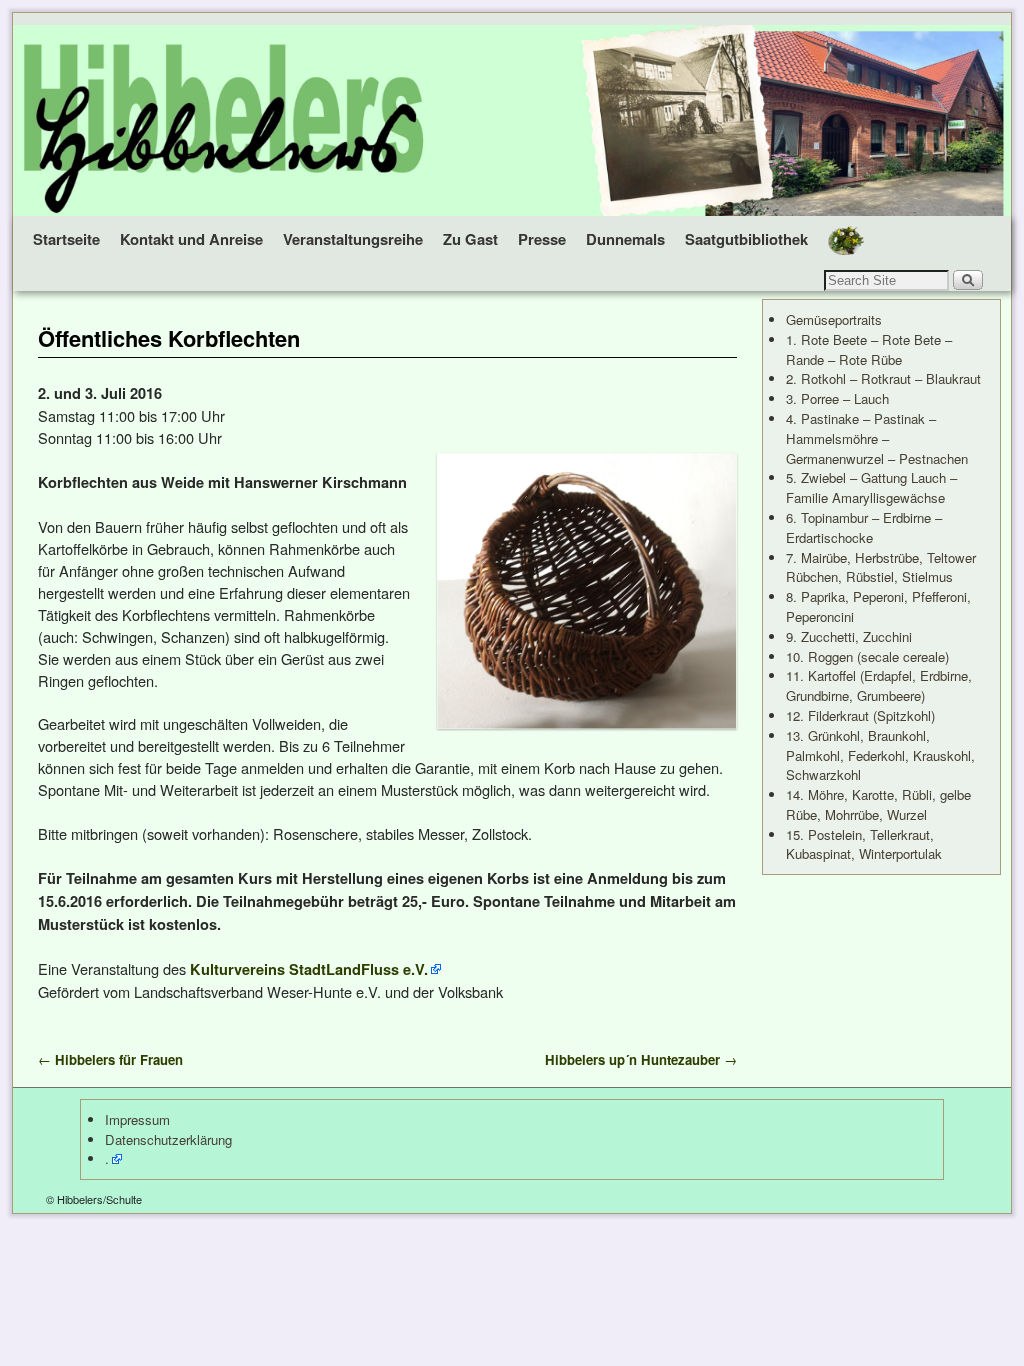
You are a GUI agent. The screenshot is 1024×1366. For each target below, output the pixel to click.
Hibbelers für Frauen (110, 1059)
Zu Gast (470, 239)
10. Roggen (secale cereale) (867, 656)
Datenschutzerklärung (168, 1139)
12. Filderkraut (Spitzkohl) (860, 715)
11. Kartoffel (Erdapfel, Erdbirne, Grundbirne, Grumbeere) (879, 685)
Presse (542, 239)
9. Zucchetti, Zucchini (849, 636)
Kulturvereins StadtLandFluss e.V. (309, 969)
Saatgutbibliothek (746, 239)
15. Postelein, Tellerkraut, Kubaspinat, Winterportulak (864, 844)
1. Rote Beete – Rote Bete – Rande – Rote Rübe (869, 349)
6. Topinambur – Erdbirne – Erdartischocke (864, 527)
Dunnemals (625, 239)
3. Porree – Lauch (837, 398)
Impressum (137, 1119)
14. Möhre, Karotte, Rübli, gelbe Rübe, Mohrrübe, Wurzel (878, 804)
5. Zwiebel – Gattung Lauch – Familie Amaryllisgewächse (871, 487)
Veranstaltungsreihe (353, 239)
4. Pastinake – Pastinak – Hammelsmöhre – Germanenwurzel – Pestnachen (877, 438)
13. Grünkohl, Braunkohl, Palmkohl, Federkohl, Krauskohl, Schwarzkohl (880, 755)
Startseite (66, 239)
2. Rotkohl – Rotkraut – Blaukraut (883, 378)
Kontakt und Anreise (191, 239)
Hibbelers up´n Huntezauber (641, 1059)
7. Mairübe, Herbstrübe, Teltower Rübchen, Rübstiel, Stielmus (881, 567)
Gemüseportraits (834, 319)
